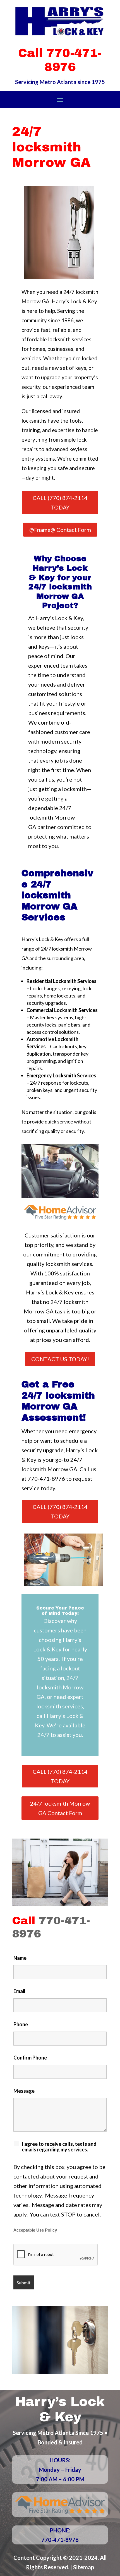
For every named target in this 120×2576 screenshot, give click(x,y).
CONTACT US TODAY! (60, 1359)
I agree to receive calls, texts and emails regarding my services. (59, 2147)
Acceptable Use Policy (35, 2230)
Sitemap (84, 2567)
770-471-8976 (46, 1479)
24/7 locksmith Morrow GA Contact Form (60, 1808)
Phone (21, 2024)
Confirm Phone (30, 2058)
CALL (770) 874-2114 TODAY (60, 503)
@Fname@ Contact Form (60, 530)
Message (24, 2091)
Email (19, 1991)
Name (20, 1958)
